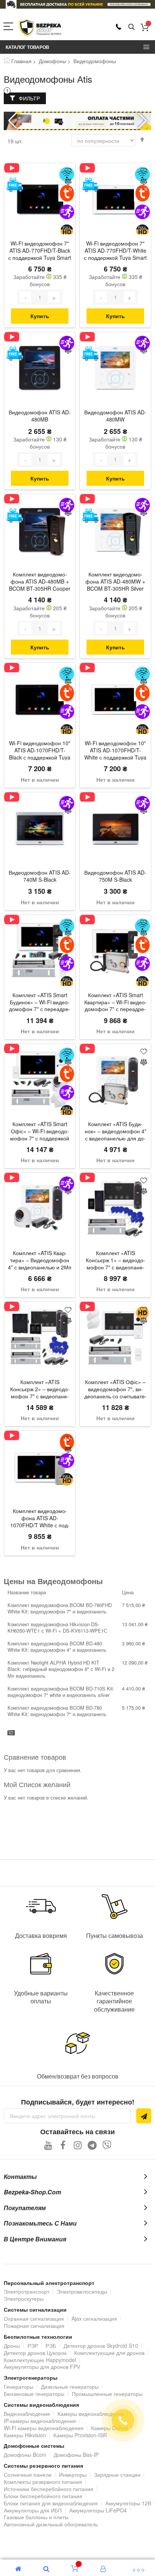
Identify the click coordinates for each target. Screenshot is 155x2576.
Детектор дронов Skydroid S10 (101, 2346)
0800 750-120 (119, 27)
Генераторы (19, 2386)
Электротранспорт (27, 2291)
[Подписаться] (144, 2116)
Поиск (131, 27)
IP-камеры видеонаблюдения (40, 2421)
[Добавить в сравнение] (68, 182)
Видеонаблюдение (27, 2414)
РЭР (33, 2346)
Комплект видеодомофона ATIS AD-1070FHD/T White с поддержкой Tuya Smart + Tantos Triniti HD (40, 1519)
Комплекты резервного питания (43, 2482)
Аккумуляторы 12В (128, 2503)
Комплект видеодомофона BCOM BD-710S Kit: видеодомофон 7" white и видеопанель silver (61, 1692)
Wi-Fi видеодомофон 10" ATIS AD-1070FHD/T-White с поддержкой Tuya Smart (115, 751)
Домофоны (52, 61)
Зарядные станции (117, 2474)
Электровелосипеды (82, 2291)
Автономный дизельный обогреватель (51, 2524)
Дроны (12, 2346)
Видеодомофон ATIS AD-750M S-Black (115, 876)
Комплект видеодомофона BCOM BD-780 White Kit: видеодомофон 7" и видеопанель (57, 1711)
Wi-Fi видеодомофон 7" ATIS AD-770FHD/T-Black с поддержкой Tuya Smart (40, 251)
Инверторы (73, 2474)
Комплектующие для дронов (109, 2353)
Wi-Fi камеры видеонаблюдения (44, 2428)
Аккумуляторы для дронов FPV (42, 2367)
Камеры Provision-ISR (80, 2435)
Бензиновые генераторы (34, 2394)
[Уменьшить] (26, 297)
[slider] (77, 4)
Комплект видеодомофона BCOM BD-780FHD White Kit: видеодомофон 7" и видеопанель (60, 1608)
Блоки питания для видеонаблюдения (51, 2503)
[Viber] (107, 2145)
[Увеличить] (54, 297)
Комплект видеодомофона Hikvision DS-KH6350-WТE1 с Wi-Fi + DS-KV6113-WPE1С (57, 1628)
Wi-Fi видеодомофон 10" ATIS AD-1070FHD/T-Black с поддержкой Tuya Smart (40, 751)
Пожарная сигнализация (34, 2326)
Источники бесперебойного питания (49, 2489)
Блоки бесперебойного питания (43, 2496)
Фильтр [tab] (29, 98)
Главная (21, 61)
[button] (142, 121)
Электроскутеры (24, 2299)
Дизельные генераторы (70, 2386)
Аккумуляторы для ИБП (33, 2510)
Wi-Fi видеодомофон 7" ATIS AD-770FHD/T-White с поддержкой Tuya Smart (115, 251)
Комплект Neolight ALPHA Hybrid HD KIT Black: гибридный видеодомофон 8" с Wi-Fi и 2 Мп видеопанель (61, 1669)
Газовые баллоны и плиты (36, 2517)
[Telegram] (92, 2145)
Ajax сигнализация (94, 2318)
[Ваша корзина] (145, 27)
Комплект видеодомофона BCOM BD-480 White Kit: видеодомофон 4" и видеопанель (57, 1647)
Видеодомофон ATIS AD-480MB (40, 416)
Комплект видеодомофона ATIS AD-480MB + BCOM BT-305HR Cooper (40, 581)
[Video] (14, 168)
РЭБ (51, 2346)
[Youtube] (48, 2145)
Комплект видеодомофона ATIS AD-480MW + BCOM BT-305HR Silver (115, 581)
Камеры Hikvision (25, 2435)
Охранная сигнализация (34, 2318)
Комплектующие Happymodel (40, 2360)
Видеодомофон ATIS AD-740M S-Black (40, 876)
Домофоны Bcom (25, 2455)
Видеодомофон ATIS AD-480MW (115, 416)
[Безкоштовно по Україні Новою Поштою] (14, 185)
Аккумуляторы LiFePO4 (98, 2510)
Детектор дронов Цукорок (35, 2353)
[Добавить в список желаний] (68, 171)
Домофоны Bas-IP (76, 2455)
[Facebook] (63, 2145)
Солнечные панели (28, 2474)
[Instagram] (78, 2145)
